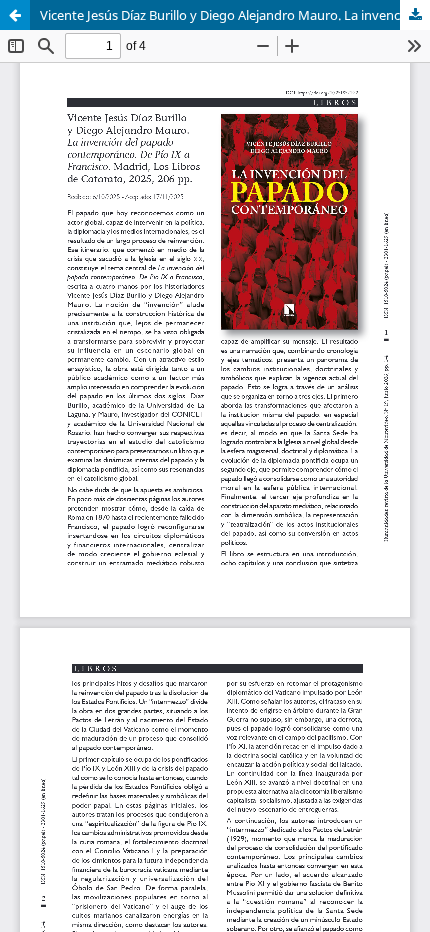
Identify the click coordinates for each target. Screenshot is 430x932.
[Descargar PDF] (415, 15)
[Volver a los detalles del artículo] (15, 15)
